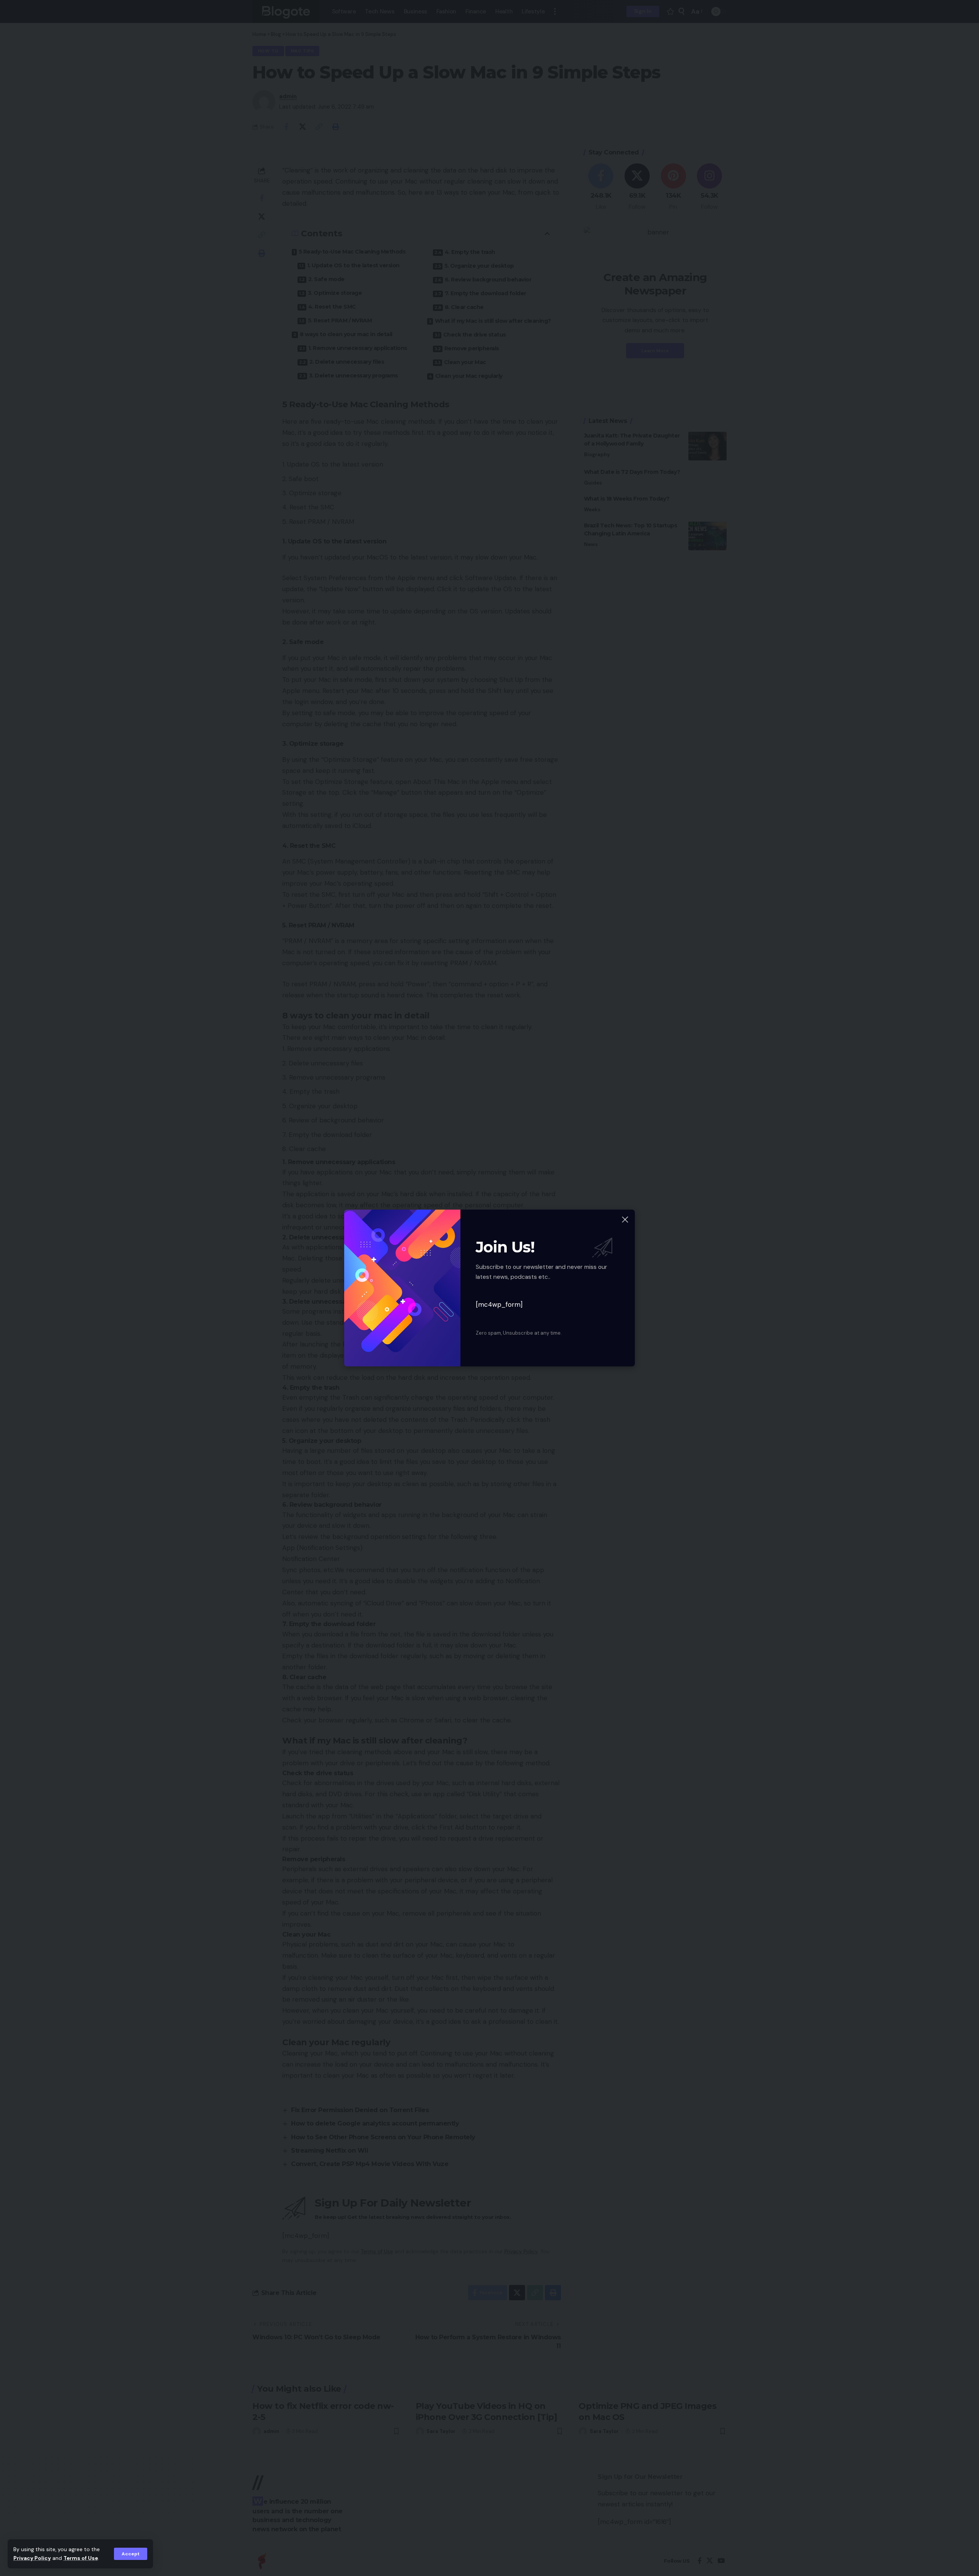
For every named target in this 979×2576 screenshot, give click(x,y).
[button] (131, 2554)
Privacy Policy (32, 2558)
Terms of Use (81, 2558)
